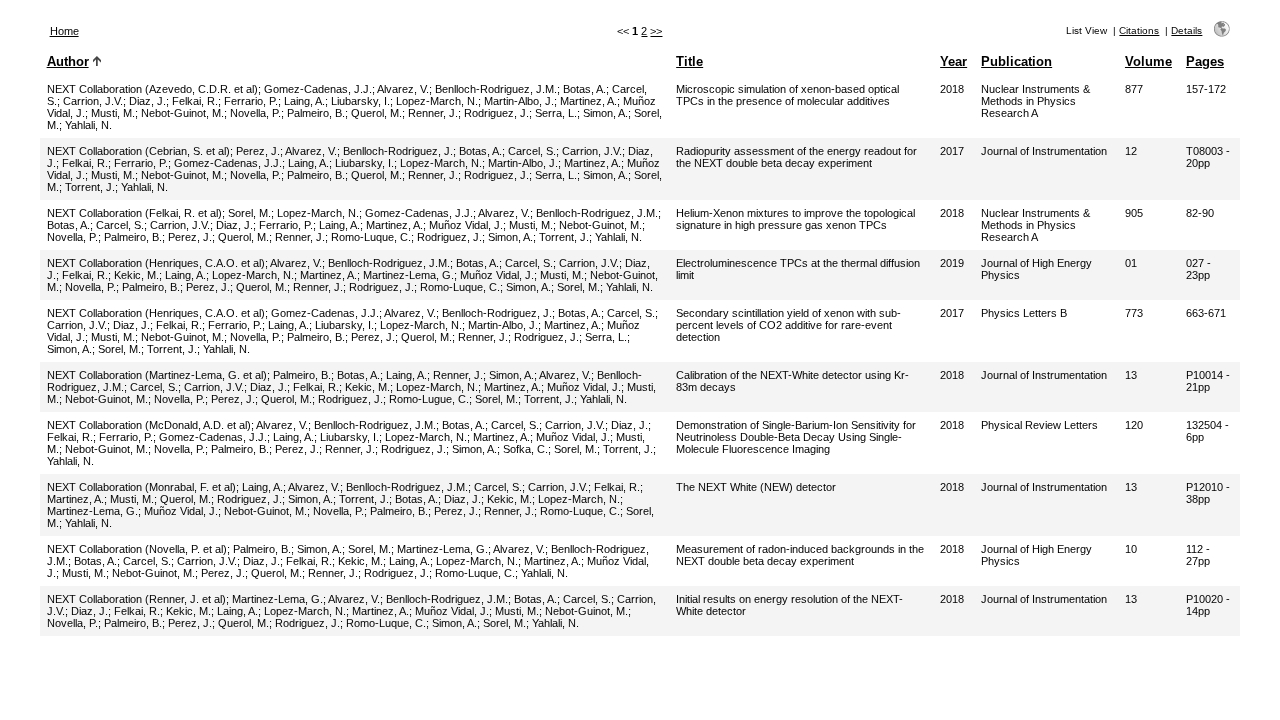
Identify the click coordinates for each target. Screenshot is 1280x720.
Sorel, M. (249, 213)
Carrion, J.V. (93, 101)
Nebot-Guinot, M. (182, 113)
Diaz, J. (147, 101)
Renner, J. (433, 113)
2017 (952, 151)
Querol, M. (376, 113)
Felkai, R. (195, 101)
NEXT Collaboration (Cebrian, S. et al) (138, 151)
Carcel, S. (532, 151)
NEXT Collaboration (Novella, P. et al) (137, 549)
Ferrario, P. (251, 101)
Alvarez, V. (403, 89)
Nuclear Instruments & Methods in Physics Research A (1035, 101)
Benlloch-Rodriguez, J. (398, 151)
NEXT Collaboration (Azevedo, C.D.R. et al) (152, 89)
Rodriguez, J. (496, 113)
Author (68, 61)
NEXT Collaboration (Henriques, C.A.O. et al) (156, 263)
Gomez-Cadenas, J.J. (318, 89)
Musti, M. (113, 113)
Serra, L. (556, 113)
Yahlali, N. (88, 125)
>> (656, 31)
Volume (1148, 61)
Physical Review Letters (1039, 425)
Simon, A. (605, 113)
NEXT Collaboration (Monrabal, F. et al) (141, 487)
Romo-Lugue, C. (429, 399)
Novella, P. (255, 113)
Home (64, 31)
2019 (952, 263)
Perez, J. (258, 151)
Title (689, 61)
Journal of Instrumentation (1044, 151)
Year (953, 61)
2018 (952, 89)
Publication (1016, 61)
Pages (1205, 61)
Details (1186, 30)
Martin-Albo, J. (519, 101)
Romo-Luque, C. (371, 237)
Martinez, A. (588, 101)
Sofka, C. (525, 449)
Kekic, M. (136, 275)
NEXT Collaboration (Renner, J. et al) (136, 599)
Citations (1139, 30)
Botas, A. (584, 89)
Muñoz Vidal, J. (466, 225)
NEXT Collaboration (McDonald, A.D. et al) (149, 425)
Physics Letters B (1024, 313)
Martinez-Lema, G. (408, 275)
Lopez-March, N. (437, 101)
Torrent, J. (90, 187)
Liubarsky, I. (360, 101)
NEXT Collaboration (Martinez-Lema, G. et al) (157, 375)
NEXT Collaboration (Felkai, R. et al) (134, 213)
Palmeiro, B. (316, 113)
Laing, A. (304, 101)
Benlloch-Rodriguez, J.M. (496, 89)
